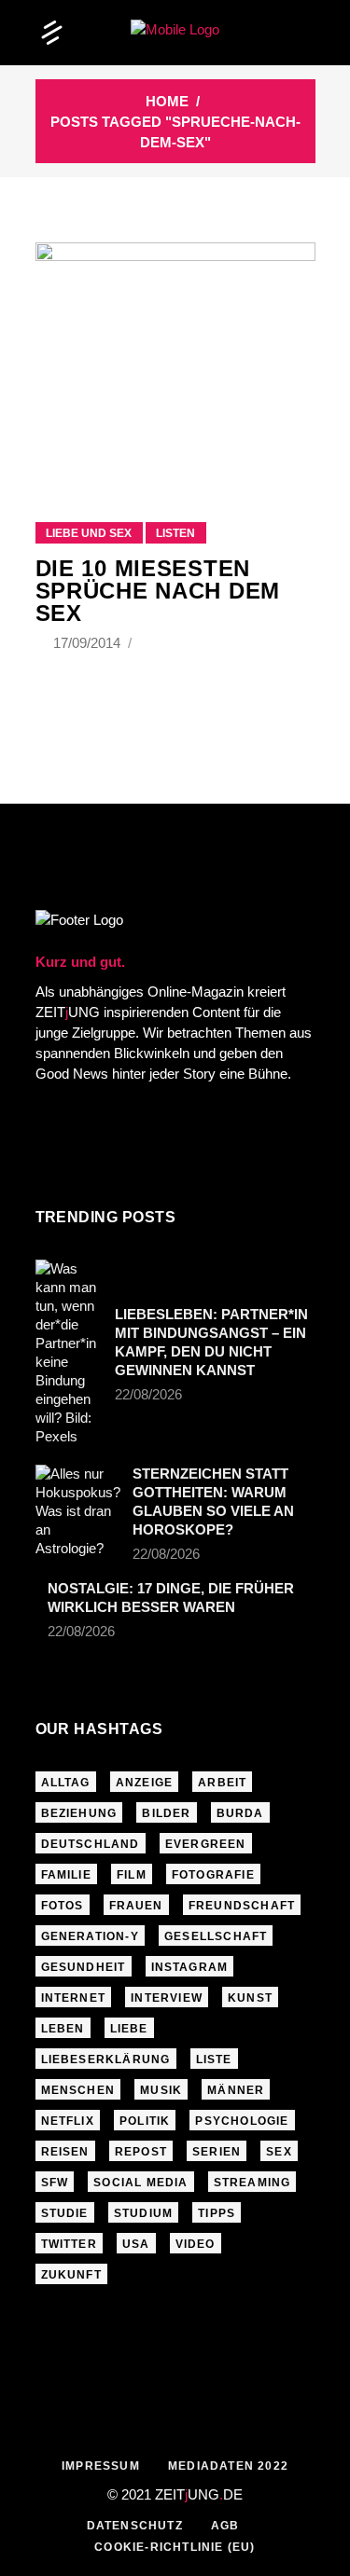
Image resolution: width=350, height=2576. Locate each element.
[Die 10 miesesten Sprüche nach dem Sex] (175, 359)
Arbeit (222, 1783)
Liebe (129, 2029)
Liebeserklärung (106, 2059)
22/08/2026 (148, 1394)
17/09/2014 (89, 643)
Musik (161, 2090)
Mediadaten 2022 (228, 2466)
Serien (217, 2152)
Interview (167, 1998)
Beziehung (79, 1813)
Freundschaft (242, 1906)
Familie (66, 1875)
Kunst (250, 1998)
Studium (143, 2213)
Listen (175, 533)
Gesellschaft (216, 1936)
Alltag (66, 1783)
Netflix (68, 2121)
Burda (240, 1813)
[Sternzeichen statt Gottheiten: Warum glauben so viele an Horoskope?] (78, 1511)
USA (136, 2244)
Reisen (65, 2152)
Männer (236, 2090)
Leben (63, 2029)
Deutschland (91, 1844)
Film (132, 1875)
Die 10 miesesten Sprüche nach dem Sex (158, 591)
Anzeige (144, 1783)
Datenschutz (135, 2526)
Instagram (190, 1967)
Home (167, 101)
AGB (225, 2526)
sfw (55, 2183)
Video (196, 2244)
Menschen (78, 2090)
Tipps (217, 2213)
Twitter (69, 2244)
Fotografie (213, 1875)
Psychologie (242, 2121)
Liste (214, 2059)
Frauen (136, 1906)
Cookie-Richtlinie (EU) (175, 2547)
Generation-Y (90, 1936)
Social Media (140, 2183)
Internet (74, 1998)
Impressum (101, 2466)
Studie (65, 2213)
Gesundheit (84, 1967)
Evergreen (206, 1844)
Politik (145, 2121)
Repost (141, 2152)
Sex (279, 2152)
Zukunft (71, 2275)
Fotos (63, 1906)
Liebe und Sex (89, 533)
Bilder (166, 1813)
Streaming (252, 2183)
